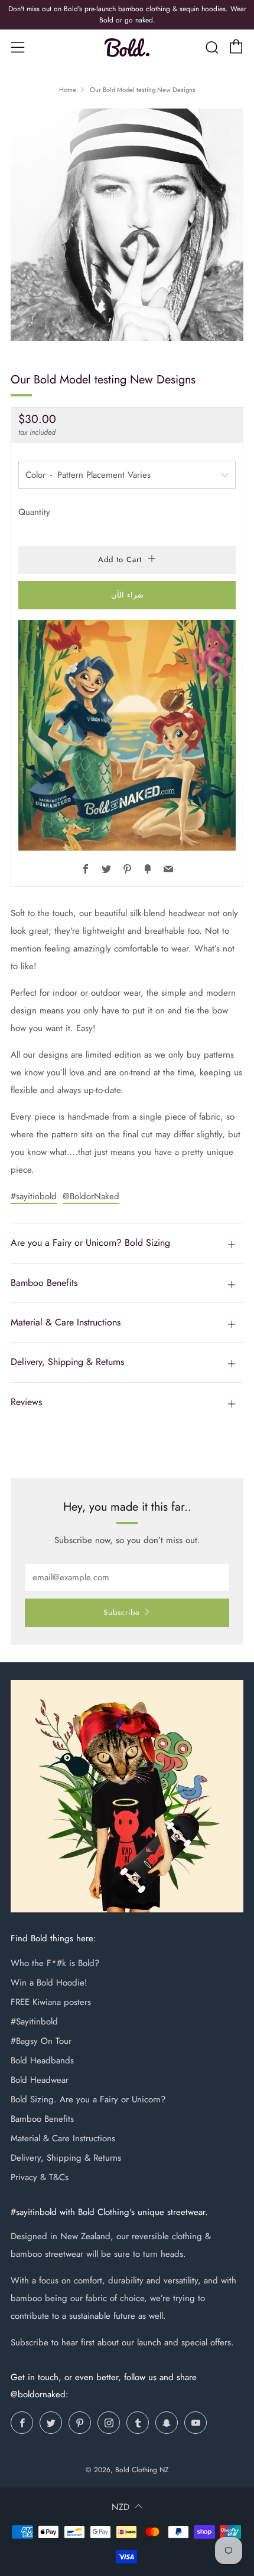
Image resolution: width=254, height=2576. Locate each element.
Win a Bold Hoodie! (49, 1983)
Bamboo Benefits (42, 2119)
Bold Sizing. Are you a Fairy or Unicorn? (88, 2099)
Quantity (34, 512)
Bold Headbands (42, 2060)
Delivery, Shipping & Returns (66, 2158)
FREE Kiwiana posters (51, 2002)
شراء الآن (127, 595)
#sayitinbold (34, 1196)
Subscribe (122, 1612)
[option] (127, 225)
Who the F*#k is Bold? (55, 1963)
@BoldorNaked (91, 1196)
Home (68, 90)
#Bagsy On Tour (41, 2041)
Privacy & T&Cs (40, 2177)
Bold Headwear (40, 2080)
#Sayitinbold (34, 2022)
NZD (121, 2507)
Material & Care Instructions (63, 2138)
